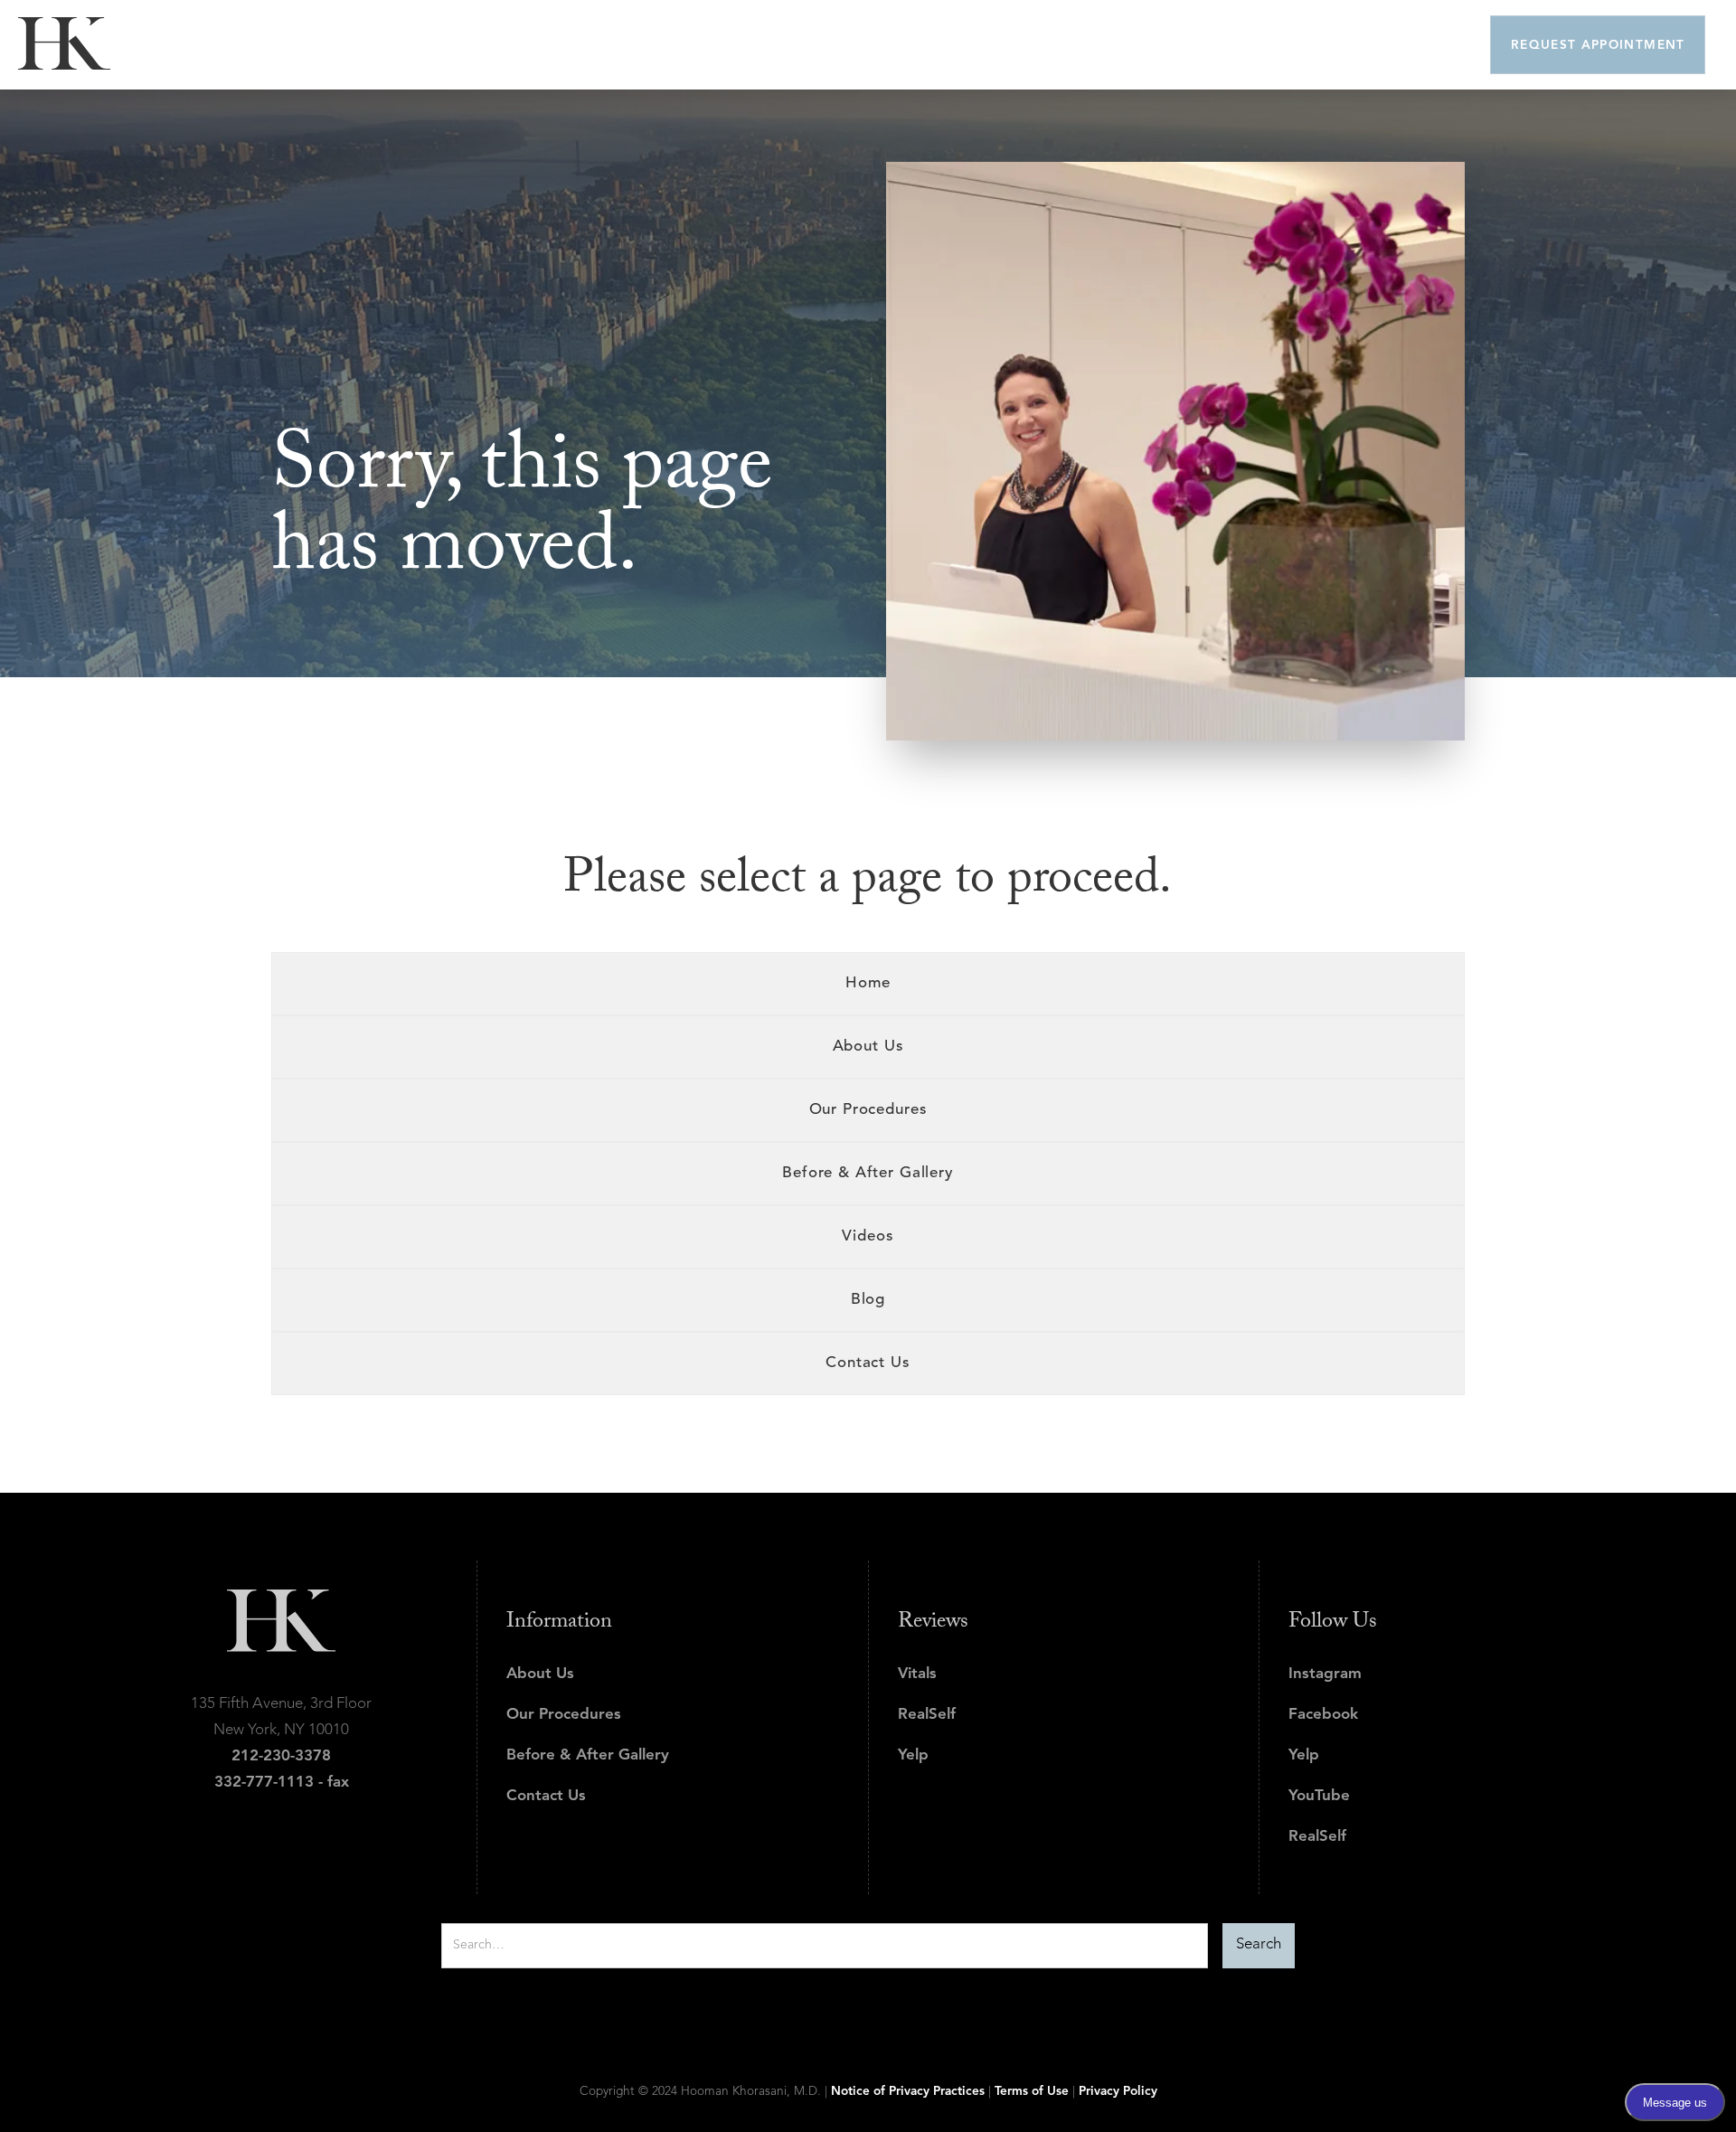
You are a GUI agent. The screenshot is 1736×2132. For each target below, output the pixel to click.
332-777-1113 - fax (282, 1783)
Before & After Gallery (588, 1755)
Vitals (917, 1674)
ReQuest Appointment (1598, 46)
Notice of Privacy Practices (908, 2092)
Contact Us (546, 1796)
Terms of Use (1032, 2092)
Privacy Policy (1118, 2092)
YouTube (1319, 1796)
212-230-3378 (281, 1756)
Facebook (1323, 1715)
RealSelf (927, 1715)
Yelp (913, 1755)
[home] (64, 44)
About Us (540, 1674)
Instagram (1325, 1674)
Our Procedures (564, 1715)
